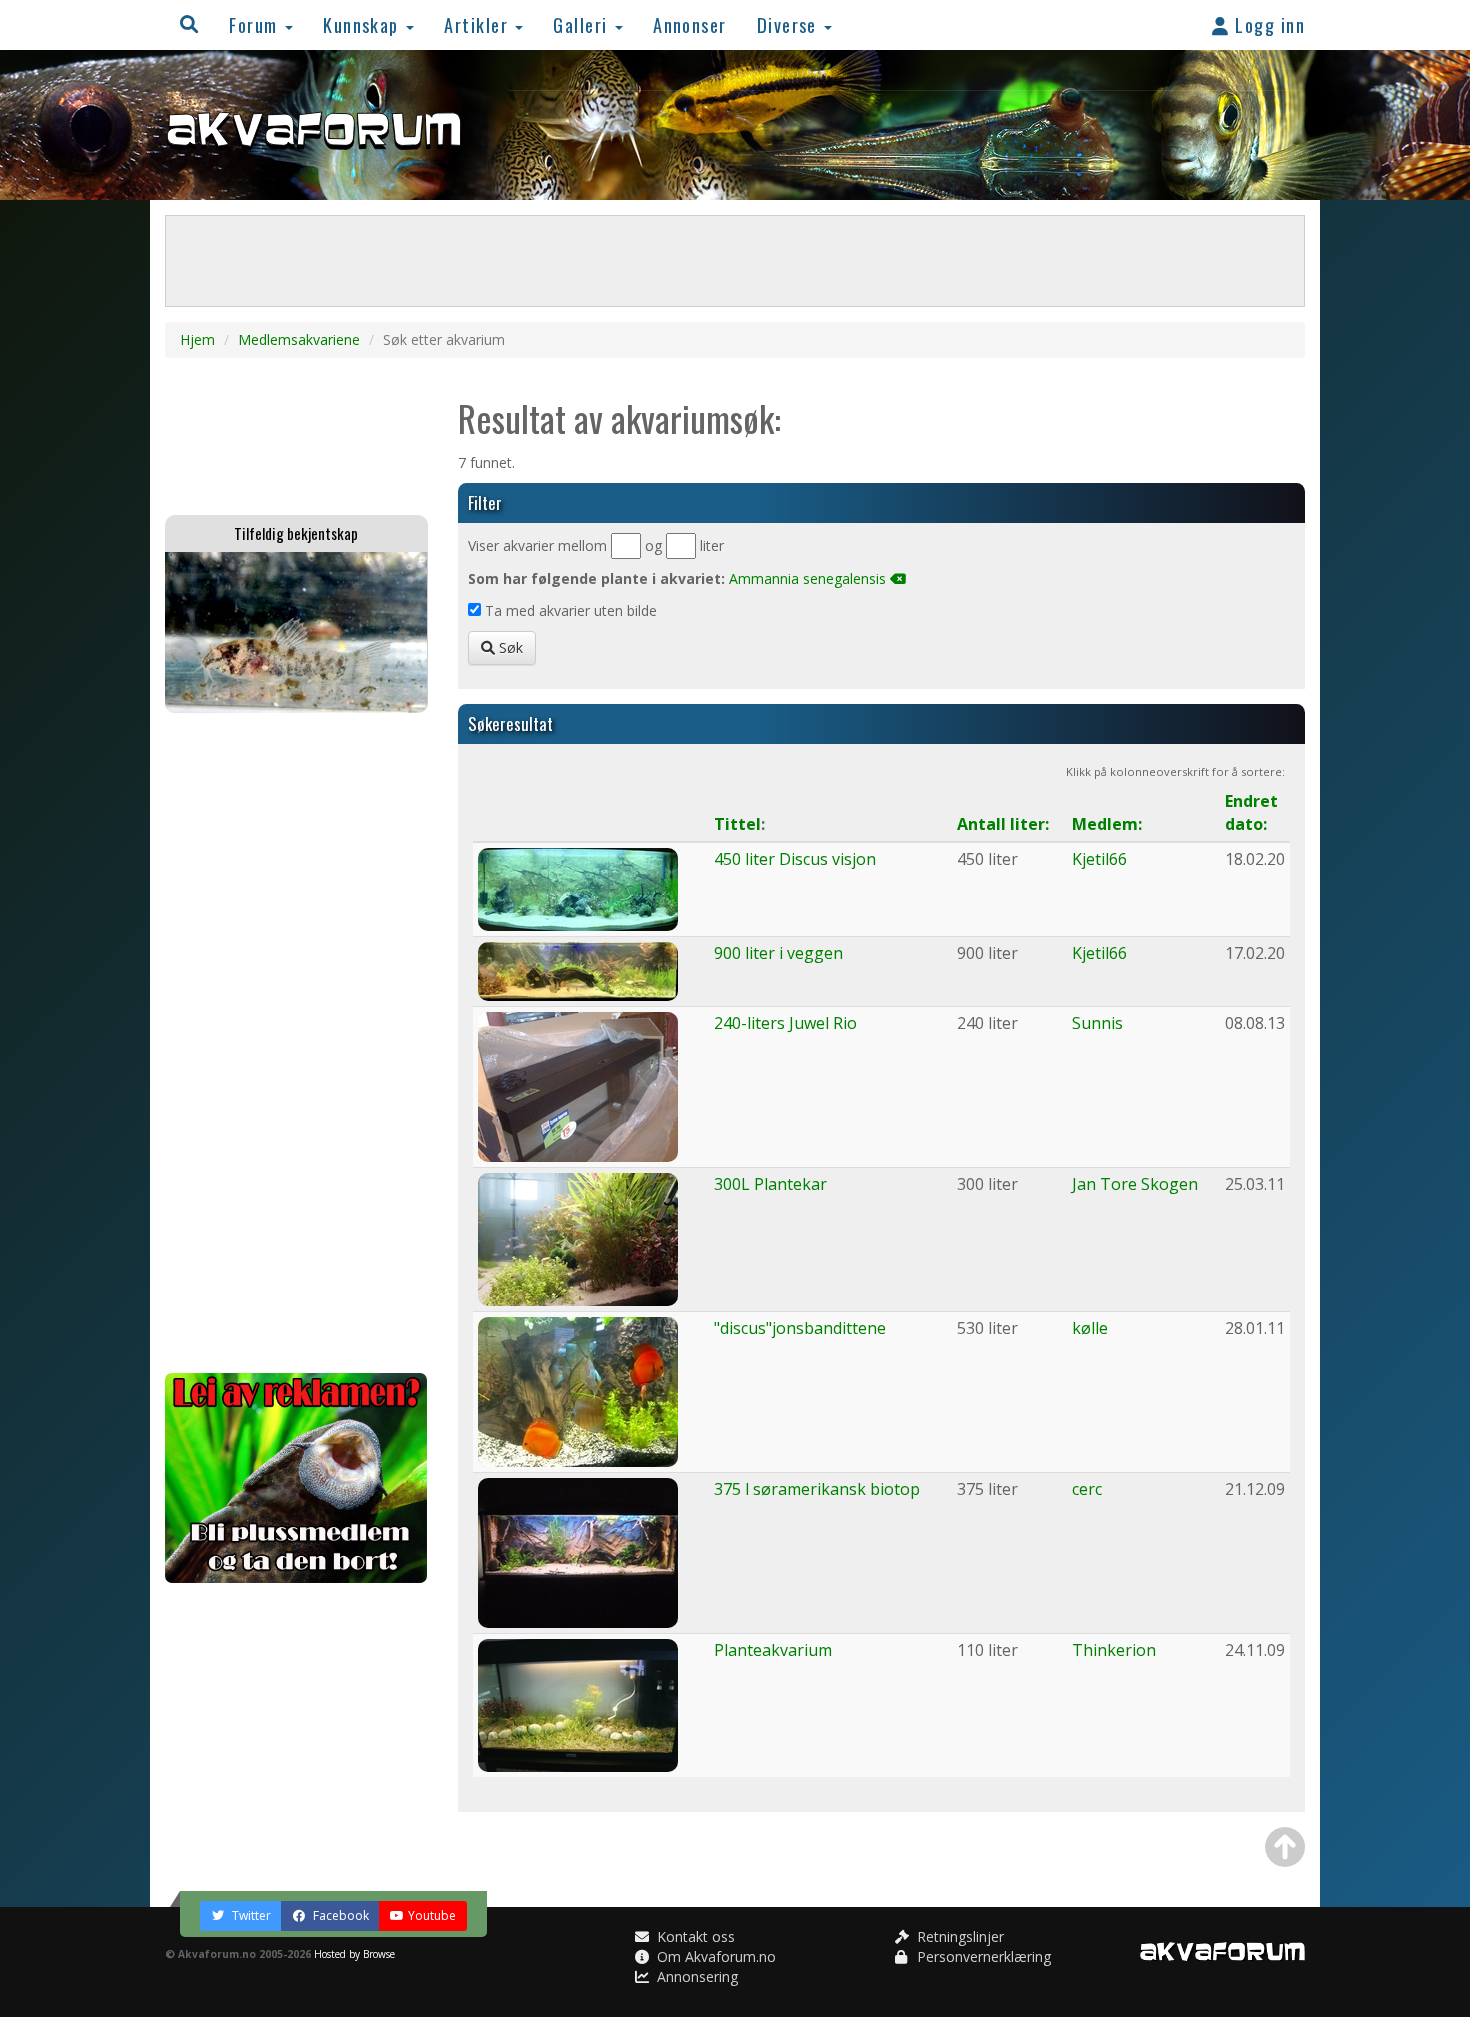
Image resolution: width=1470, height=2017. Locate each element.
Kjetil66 (1099, 859)
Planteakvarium (773, 1650)
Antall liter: (1003, 824)
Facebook (339, 1915)
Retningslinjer (958, 1936)
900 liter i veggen (778, 953)
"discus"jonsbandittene (800, 1328)
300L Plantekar (770, 1184)
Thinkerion (1114, 1650)
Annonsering (695, 1976)
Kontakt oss (694, 1936)
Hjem (197, 339)
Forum (256, 24)
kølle (1090, 1328)
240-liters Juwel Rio (785, 1023)
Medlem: (1107, 824)
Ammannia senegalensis (807, 578)
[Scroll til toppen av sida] (1285, 1847)
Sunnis (1097, 1023)
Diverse (790, 24)
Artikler (478, 24)
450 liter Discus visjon (795, 859)
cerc (1087, 1489)
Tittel (737, 824)
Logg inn (1267, 24)
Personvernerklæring (982, 1956)
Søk (509, 647)
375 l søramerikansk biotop (817, 1489)
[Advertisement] (296, 1043)
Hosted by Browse (354, 1954)
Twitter (250, 1915)
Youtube (432, 1915)
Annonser (690, 24)
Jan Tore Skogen (1135, 1184)
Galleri (583, 24)
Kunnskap (363, 24)
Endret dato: (1251, 812)
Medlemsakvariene (299, 339)
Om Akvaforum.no (714, 1956)
